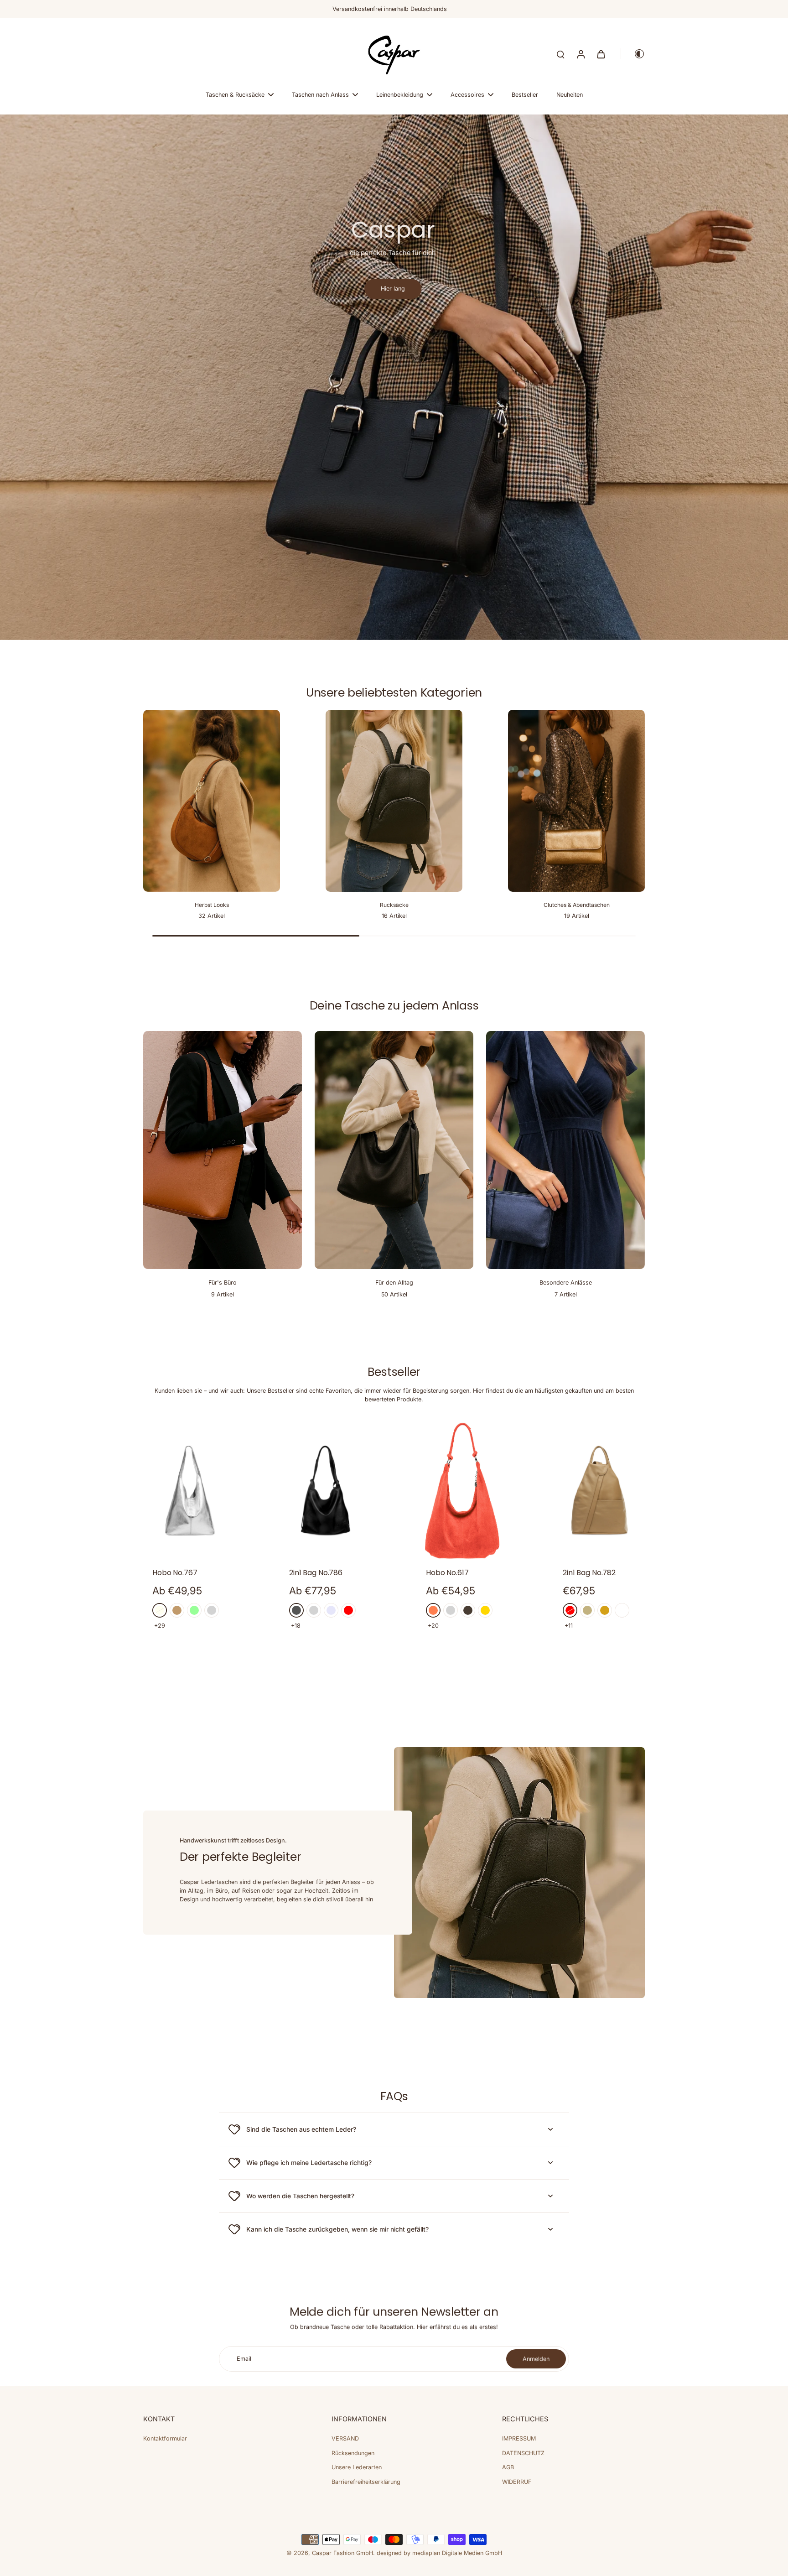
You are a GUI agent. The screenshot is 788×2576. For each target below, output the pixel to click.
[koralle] (433, 1610)
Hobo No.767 (175, 1573)
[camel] (177, 1610)
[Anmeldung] (581, 54)
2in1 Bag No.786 (316, 1573)
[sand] (587, 1610)
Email (244, 2359)
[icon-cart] (601, 54)
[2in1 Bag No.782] (599, 1491)
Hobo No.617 (447, 1573)
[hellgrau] (314, 1610)
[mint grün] (194, 1610)
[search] (560, 54)
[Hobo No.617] (462, 1491)
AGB (508, 2467)
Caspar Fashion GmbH (342, 2553)
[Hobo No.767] (189, 1491)
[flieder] (331, 1610)
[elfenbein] (160, 1610)
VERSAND (345, 2438)
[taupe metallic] (468, 1610)
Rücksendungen (353, 2453)
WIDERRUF (517, 2482)
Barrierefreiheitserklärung (366, 2482)
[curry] (605, 1610)
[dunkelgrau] (296, 1610)
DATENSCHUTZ (523, 2453)
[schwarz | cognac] (622, 1610)
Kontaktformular (165, 2438)
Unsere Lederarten (357, 2467)
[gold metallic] (485, 1610)
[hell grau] (212, 1610)
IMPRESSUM (519, 2438)
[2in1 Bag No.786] (326, 1491)
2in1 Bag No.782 (589, 1573)
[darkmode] (633, 54)
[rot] (348, 1610)
